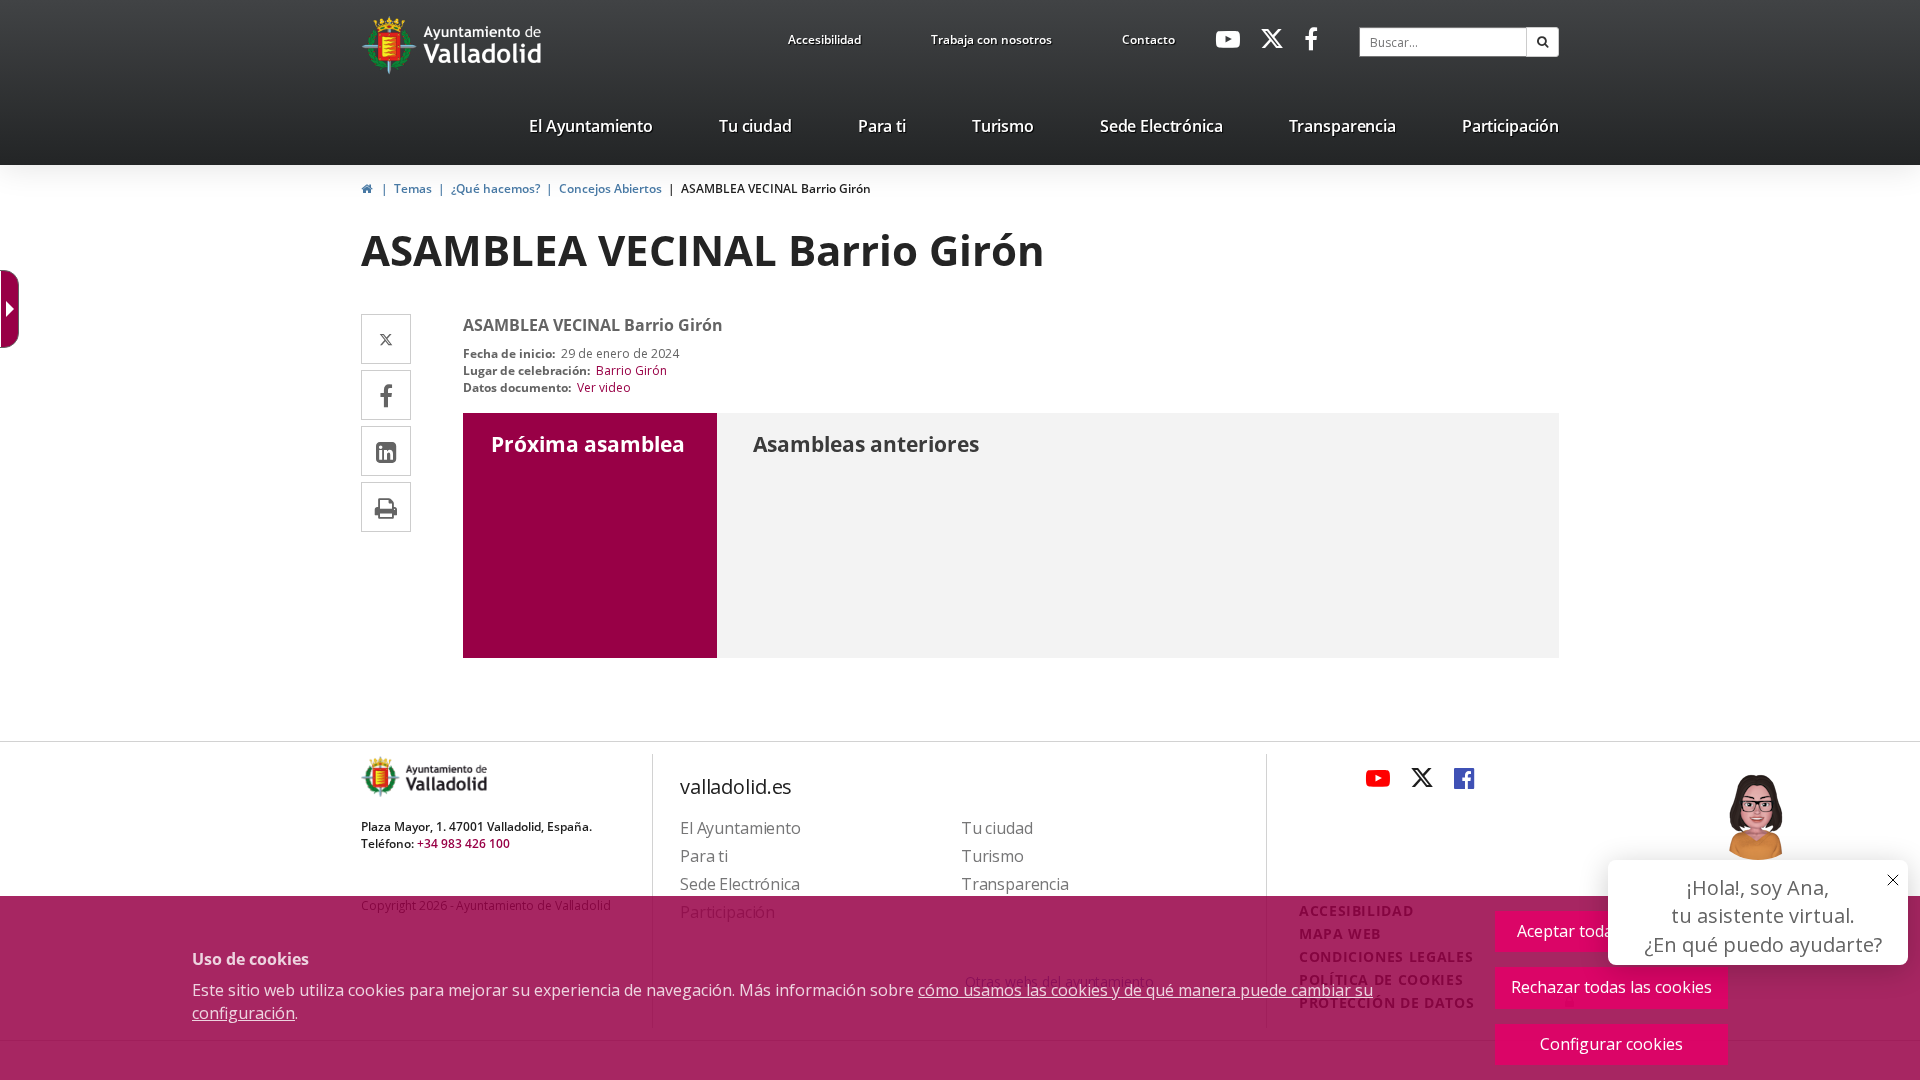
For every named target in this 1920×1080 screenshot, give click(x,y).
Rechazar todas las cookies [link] (1611, 987)
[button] (1542, 42)
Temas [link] (413, 188)
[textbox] (1443, 42)
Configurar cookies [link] (1611, 1044)
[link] (824, 43)
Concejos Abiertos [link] (610, 188)
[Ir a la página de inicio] (391, 45)
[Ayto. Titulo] (445, 776)
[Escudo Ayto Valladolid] (382, 776)
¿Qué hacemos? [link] (495, 188)
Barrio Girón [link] (631, 370)
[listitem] (591, 130)
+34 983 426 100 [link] (463, 843)
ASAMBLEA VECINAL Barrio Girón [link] (776, 188)
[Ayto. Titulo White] (483, 45)
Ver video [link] (604, 387)
